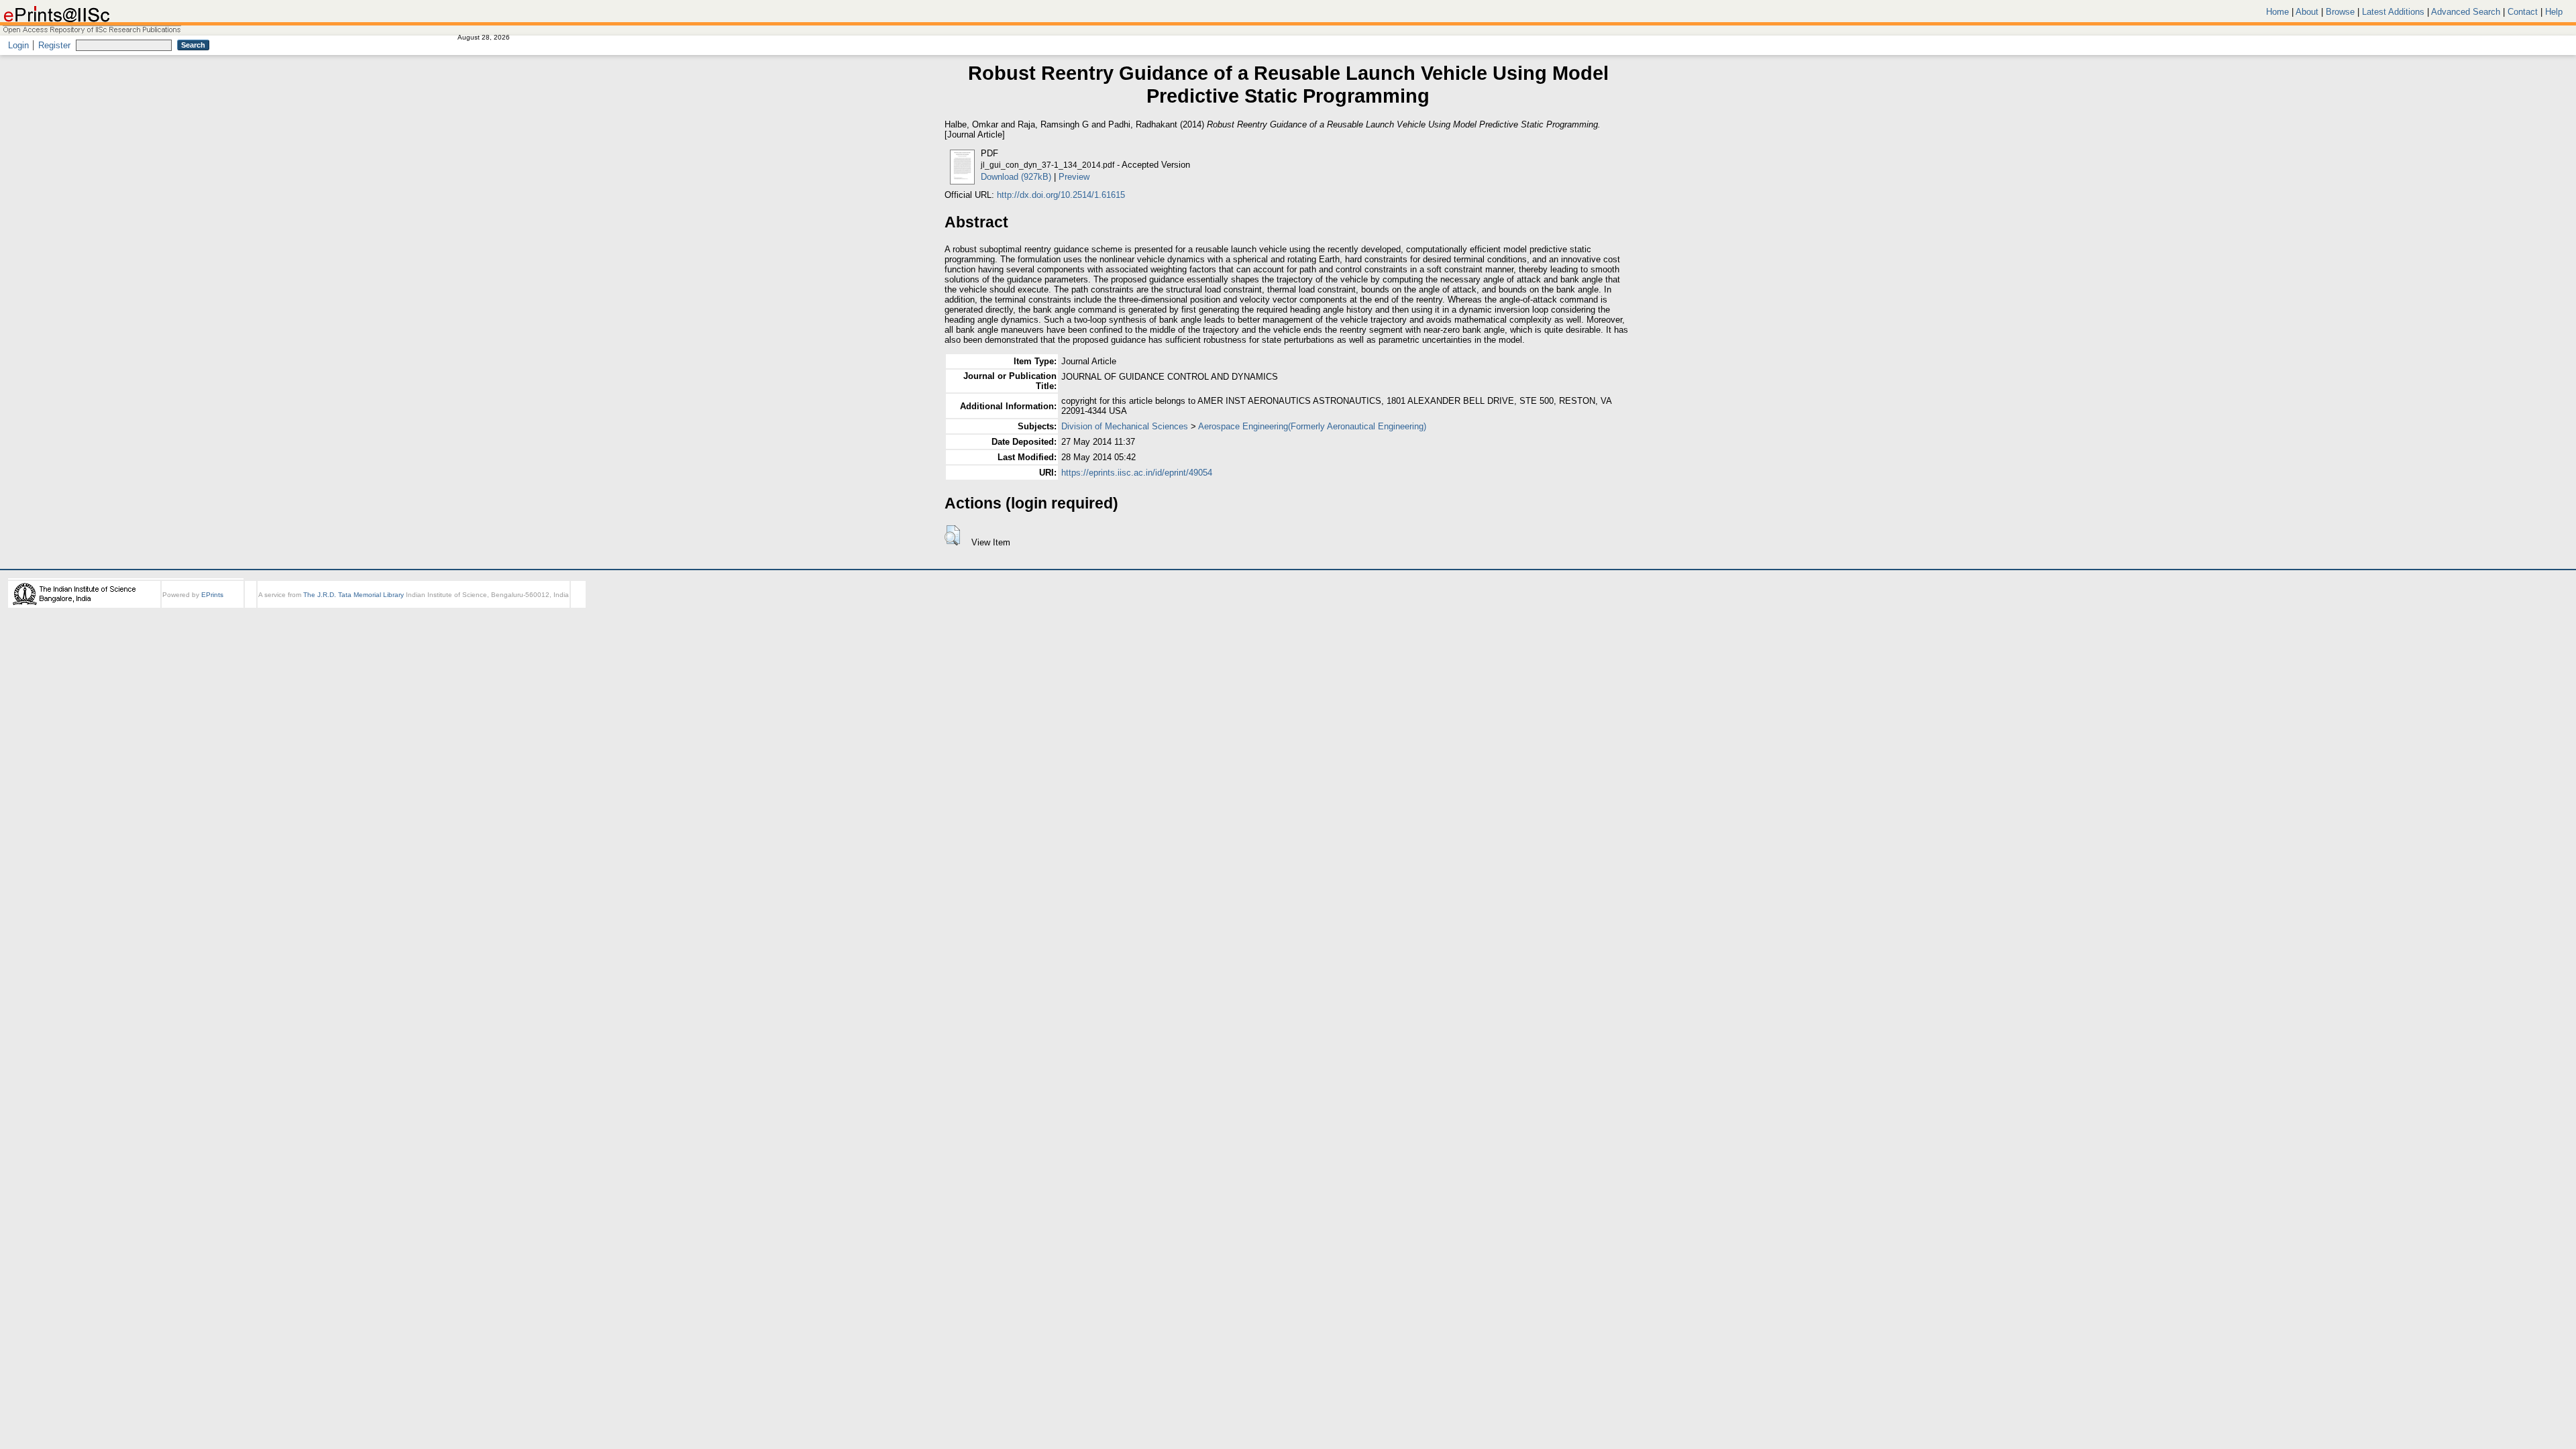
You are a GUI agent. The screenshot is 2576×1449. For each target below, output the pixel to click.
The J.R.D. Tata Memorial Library (354, 595)
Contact (2523, 12)
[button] (952, 535)
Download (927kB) (1016, 177)
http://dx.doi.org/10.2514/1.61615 (1061, 195)
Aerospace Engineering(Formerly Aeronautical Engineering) (1312, 426)
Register (54, 45)
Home (2277, 12)
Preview (1074, 177)
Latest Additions (2393, 12)
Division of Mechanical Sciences (1125, 426)
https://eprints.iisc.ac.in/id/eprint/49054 (1137, 473)
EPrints (212, 595)
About (2307, 12)
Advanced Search (2466, 12)
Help (2554, 12)
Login (18, 45)
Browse (2340, 12)
